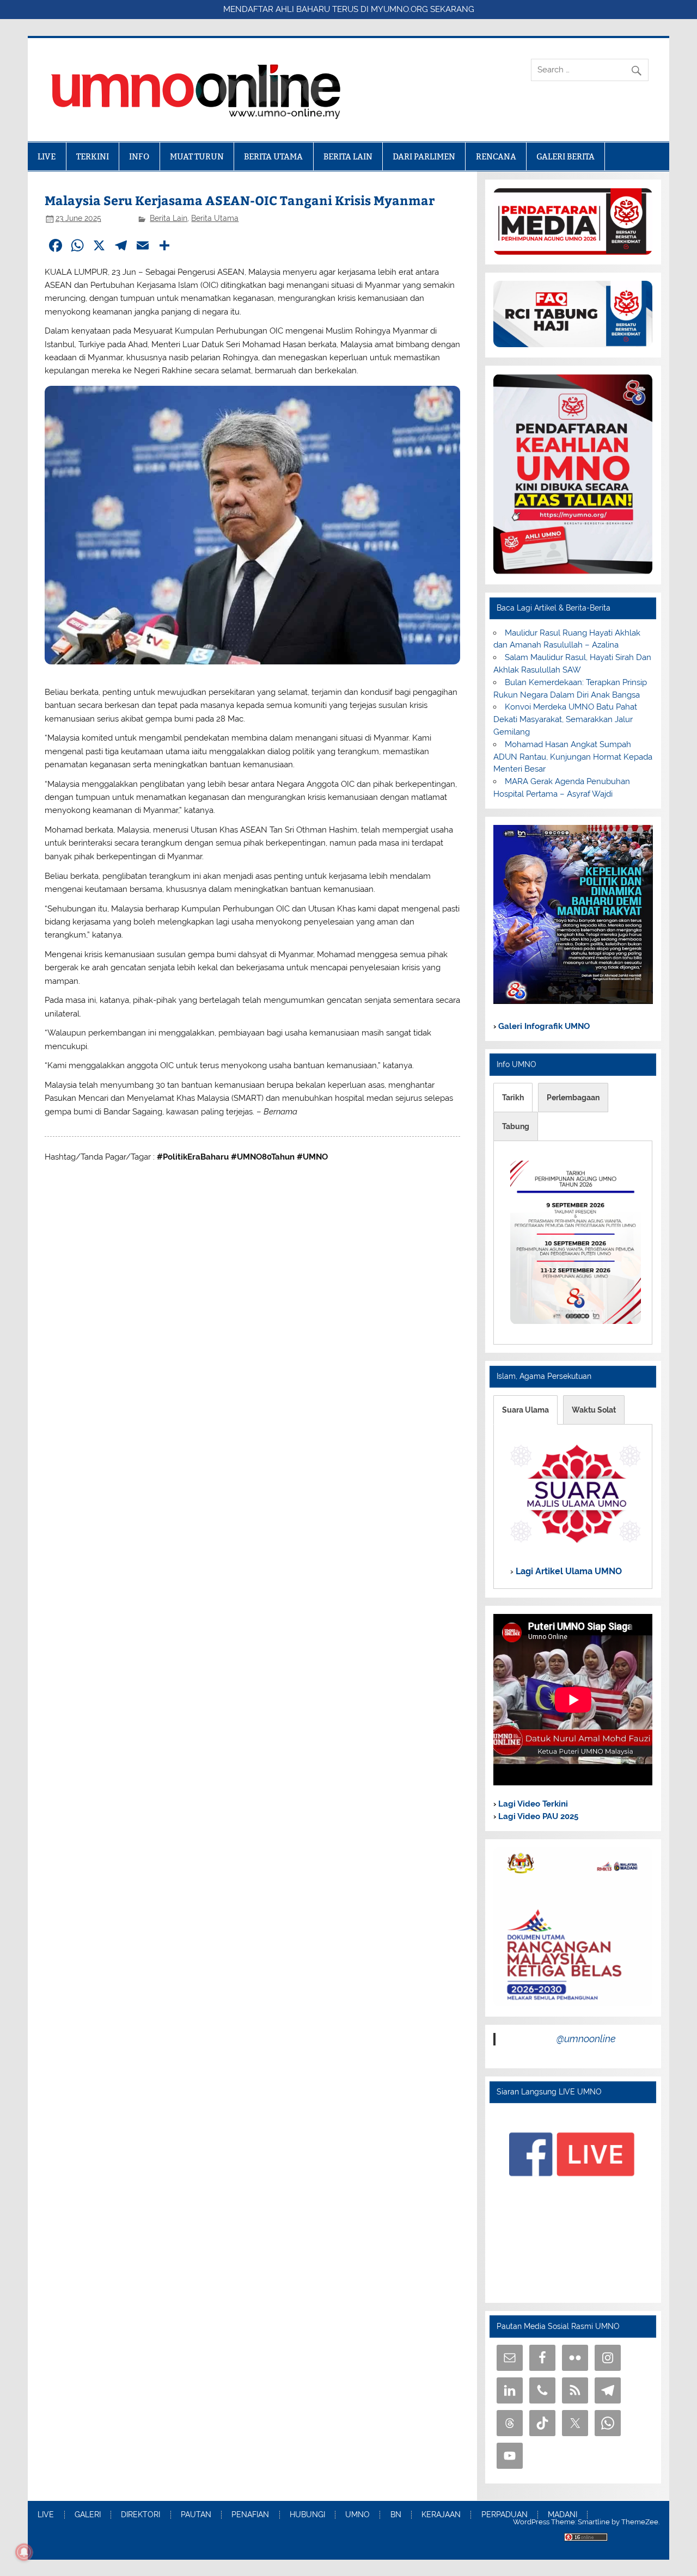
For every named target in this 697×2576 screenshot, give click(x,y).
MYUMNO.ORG (399, 9)
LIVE (47, 156)
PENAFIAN (250, 2515)
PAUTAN (196, 2515)
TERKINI (93, 156)
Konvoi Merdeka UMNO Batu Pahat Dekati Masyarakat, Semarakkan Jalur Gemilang (565, 719)
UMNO (357, 2515)
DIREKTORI (140, 2515)
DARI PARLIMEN (424, 156)
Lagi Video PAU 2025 (537, 1816)
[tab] (513, 1098)
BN (396, 2515)
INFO (139, 156)
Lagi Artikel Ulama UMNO (568, 1571)
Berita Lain (169, 218)
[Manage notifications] (24, 2552)
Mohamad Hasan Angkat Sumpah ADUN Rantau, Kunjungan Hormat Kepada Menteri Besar (573, 757)
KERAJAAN (441, 2515)
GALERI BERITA (565, 156)
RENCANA (496, 156)
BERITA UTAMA (273, 156)
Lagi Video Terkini (532, 1804)
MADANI (563, 2515)
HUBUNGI (307, 2515)
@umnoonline (586, 2039)
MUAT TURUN (197, 156)
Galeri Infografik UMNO (543, 1026)
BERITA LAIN (348, 156)
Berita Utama (215, 218)
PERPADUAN (505, 2515)
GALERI (88, 2515)
